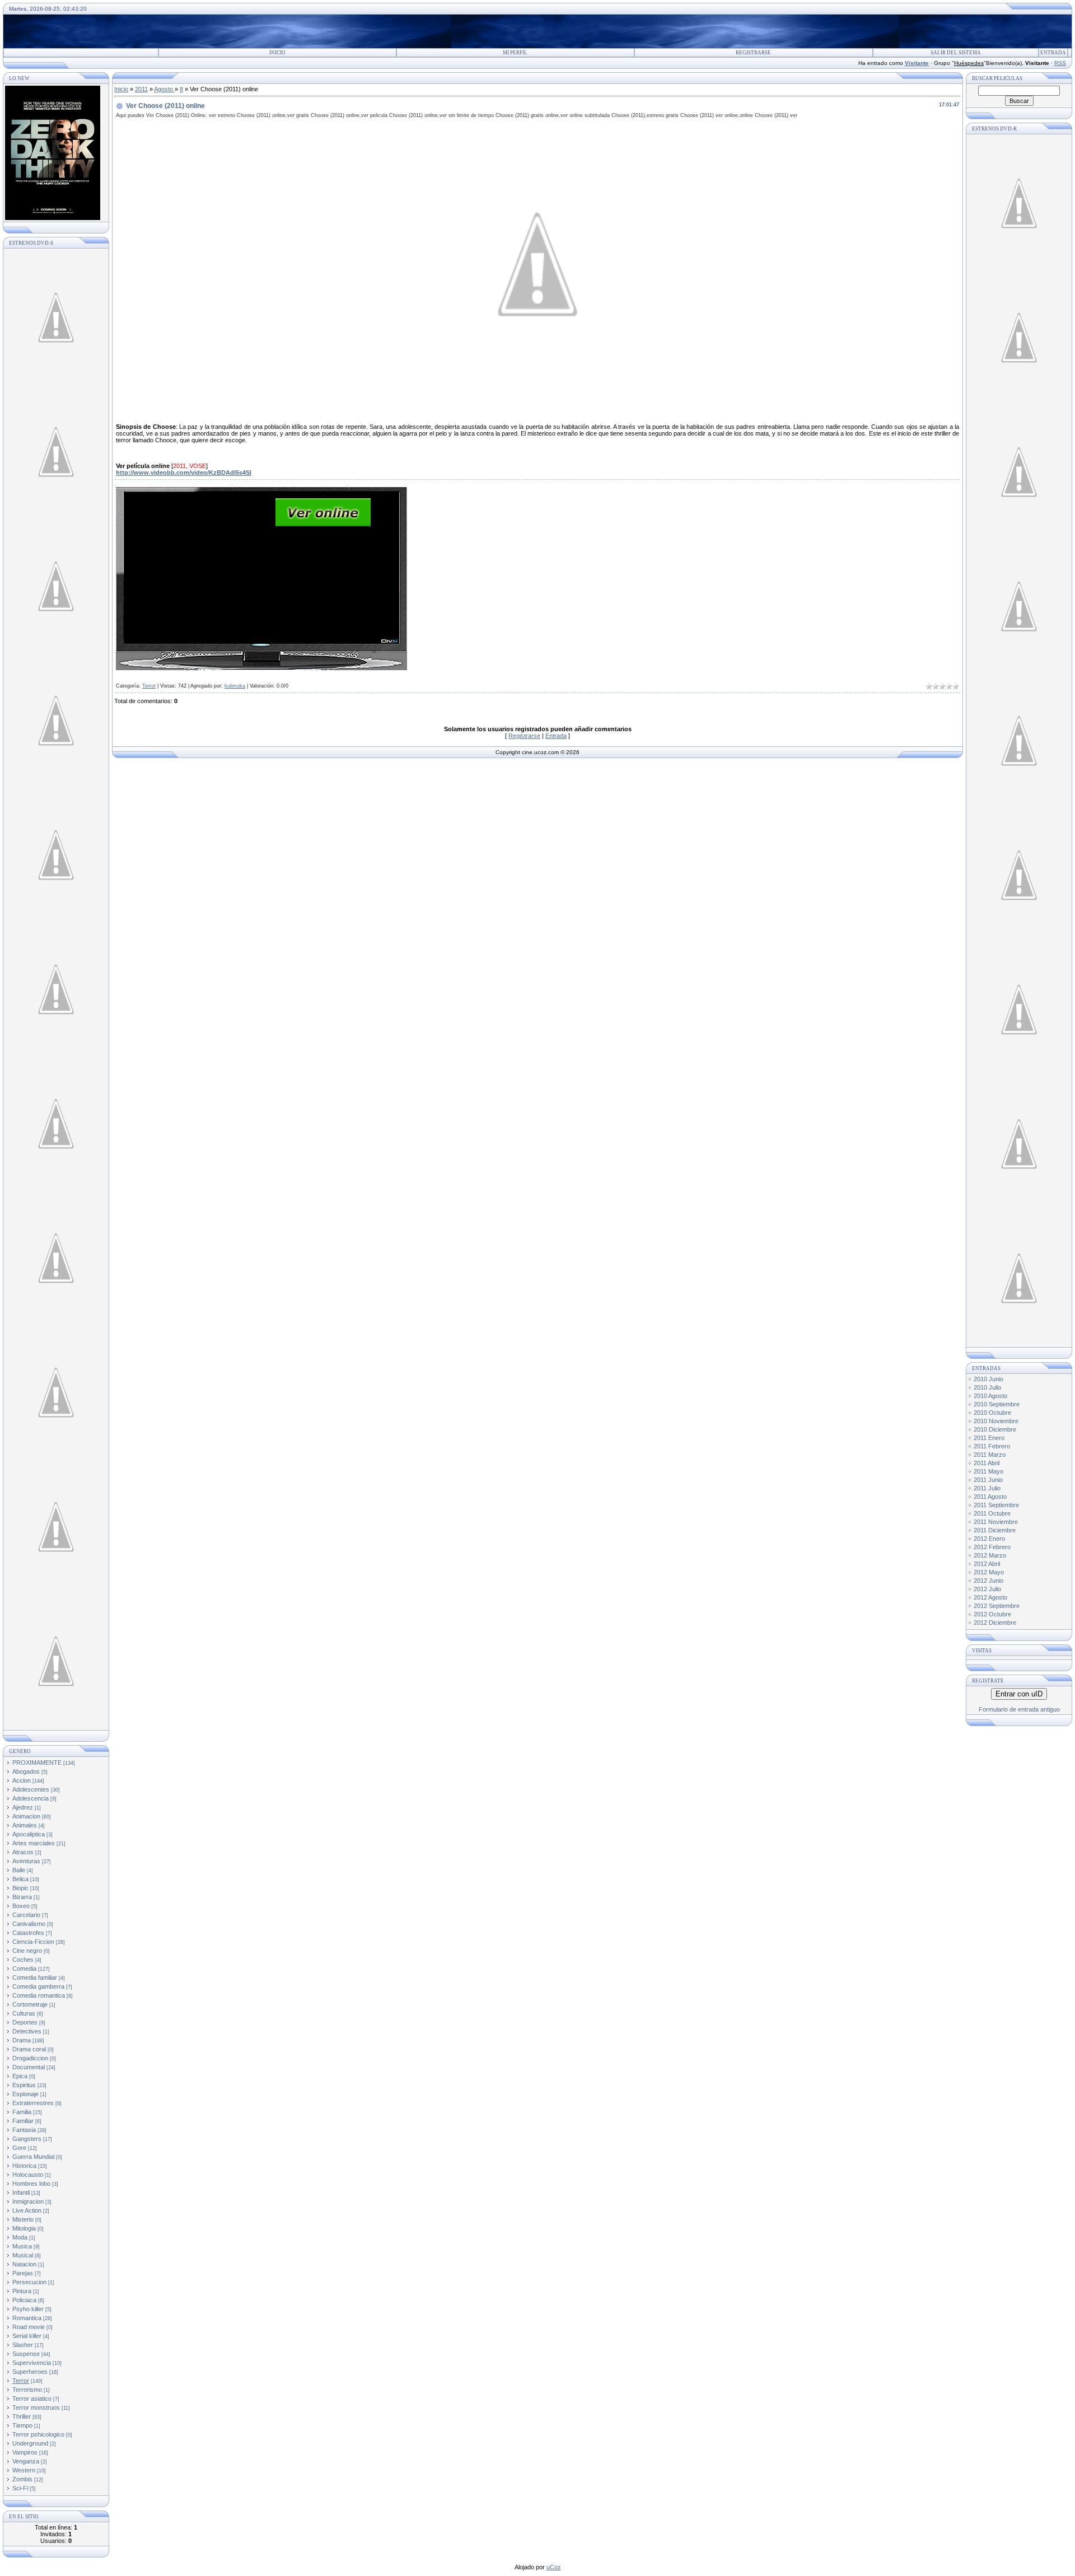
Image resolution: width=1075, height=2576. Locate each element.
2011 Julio (987, 1488)
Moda (20, 2237)
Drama (22, 2040)
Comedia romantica (39, 1995)
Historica (24, 2166)
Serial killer (27, 2336)
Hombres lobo (31, 2184)
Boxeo (21, 1906)
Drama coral (29, 2049)
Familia (22, 2112)
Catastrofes (28, 1933)
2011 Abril (987, 1463)
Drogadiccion (30, 2058)
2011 (141, 89)
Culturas (24, 2013)
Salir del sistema (956, 53)
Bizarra (22, 1897)
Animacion (26, 1816)
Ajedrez (23, 1807)
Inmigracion (28, 2201)
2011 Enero (989, 1438)
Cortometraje (30, 2004)
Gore (19, 2148)
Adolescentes (31, 1789)
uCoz (554, 2567)
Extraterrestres (33, 2103)
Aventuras (26, 1861)
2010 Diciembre (995, 1429)
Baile (19, 1870)
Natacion (24, 2264)
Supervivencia (32, 2363)
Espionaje (25, 2094)
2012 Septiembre (997, 1606)
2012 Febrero (992, 1547)
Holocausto (28, 2175)
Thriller (22, 2416)
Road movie (29, 2327)
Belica (20, 1879)
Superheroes (30, 2372)
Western (24, 2470)
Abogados (26, 1771)
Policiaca (24, 2300)
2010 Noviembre (996, 1421)
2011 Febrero (992, 1446)
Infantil (21, 2192)
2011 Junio (988, 1480)
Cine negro (27, 1951)
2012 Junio (988, 1581)
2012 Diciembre (995, 1623)
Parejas (23, 2273)
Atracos (23, 1852)
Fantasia (24, 2130)
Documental (29, 2067)
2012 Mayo (989, 1572)
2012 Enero (989, 1539)
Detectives (27, 2031)
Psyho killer (28, 2309)
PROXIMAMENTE (37, 1762)
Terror (21, 2381)
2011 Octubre (992, 1513)
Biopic (20, 1888)
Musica (22, 2246)
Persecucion (29, 2282)
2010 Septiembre (997, 1404)
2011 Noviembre (996, 1522)
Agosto (164, 89)
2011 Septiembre (996, 1505)
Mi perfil (515, 53)
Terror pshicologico (38, 2434)
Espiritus (24, 2085)
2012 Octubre (992, 1614)
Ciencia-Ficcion (33, 1942)
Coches (23, 1960)
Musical (23, 2255)
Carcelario (26, 1915)
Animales (25, 1825)
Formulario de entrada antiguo (1019, 1709)
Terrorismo (27, 2390)
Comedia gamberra (38, 1986)
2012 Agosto (990, 1597)
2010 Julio (987, 1387)
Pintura (22, 2291)
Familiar (23, 2121)
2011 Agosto (990, 1497)
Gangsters (27, 2139)
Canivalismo (29, 1924)
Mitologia (24, 2228)
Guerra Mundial (33, 2157)
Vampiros (25, 2452)
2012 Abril (987, 1564)
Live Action (27, 2210)
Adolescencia (31, 1798)
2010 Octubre (992, 1413)
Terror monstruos (36, 2407)
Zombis (22, 2479)
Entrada (1053, 53)
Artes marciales (34, 1843)
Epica (20, 2076)
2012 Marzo (990, 1555)
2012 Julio (987, 1589)
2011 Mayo (988, 1471)
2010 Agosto (990, 1396)
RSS (1060, 63)
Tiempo (22, 2425)
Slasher (23, 2345)
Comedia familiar (35, 1977)
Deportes (25, 2022)
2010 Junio (988, 1379)
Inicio (277, 53)
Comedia (24, 1969)
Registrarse (753, 53)
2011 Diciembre (995, 1530)
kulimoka (235, 686)
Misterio (23, 2219)
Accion (22, 1780)
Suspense (26, 2354)
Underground (30, 2443)
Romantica (27, 2318)
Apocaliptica (29, 1834)
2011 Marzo (990, 1455)
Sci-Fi (20, 2488)
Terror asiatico (32, 2399)
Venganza (26, 2461)
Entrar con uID (1019, 1694)
